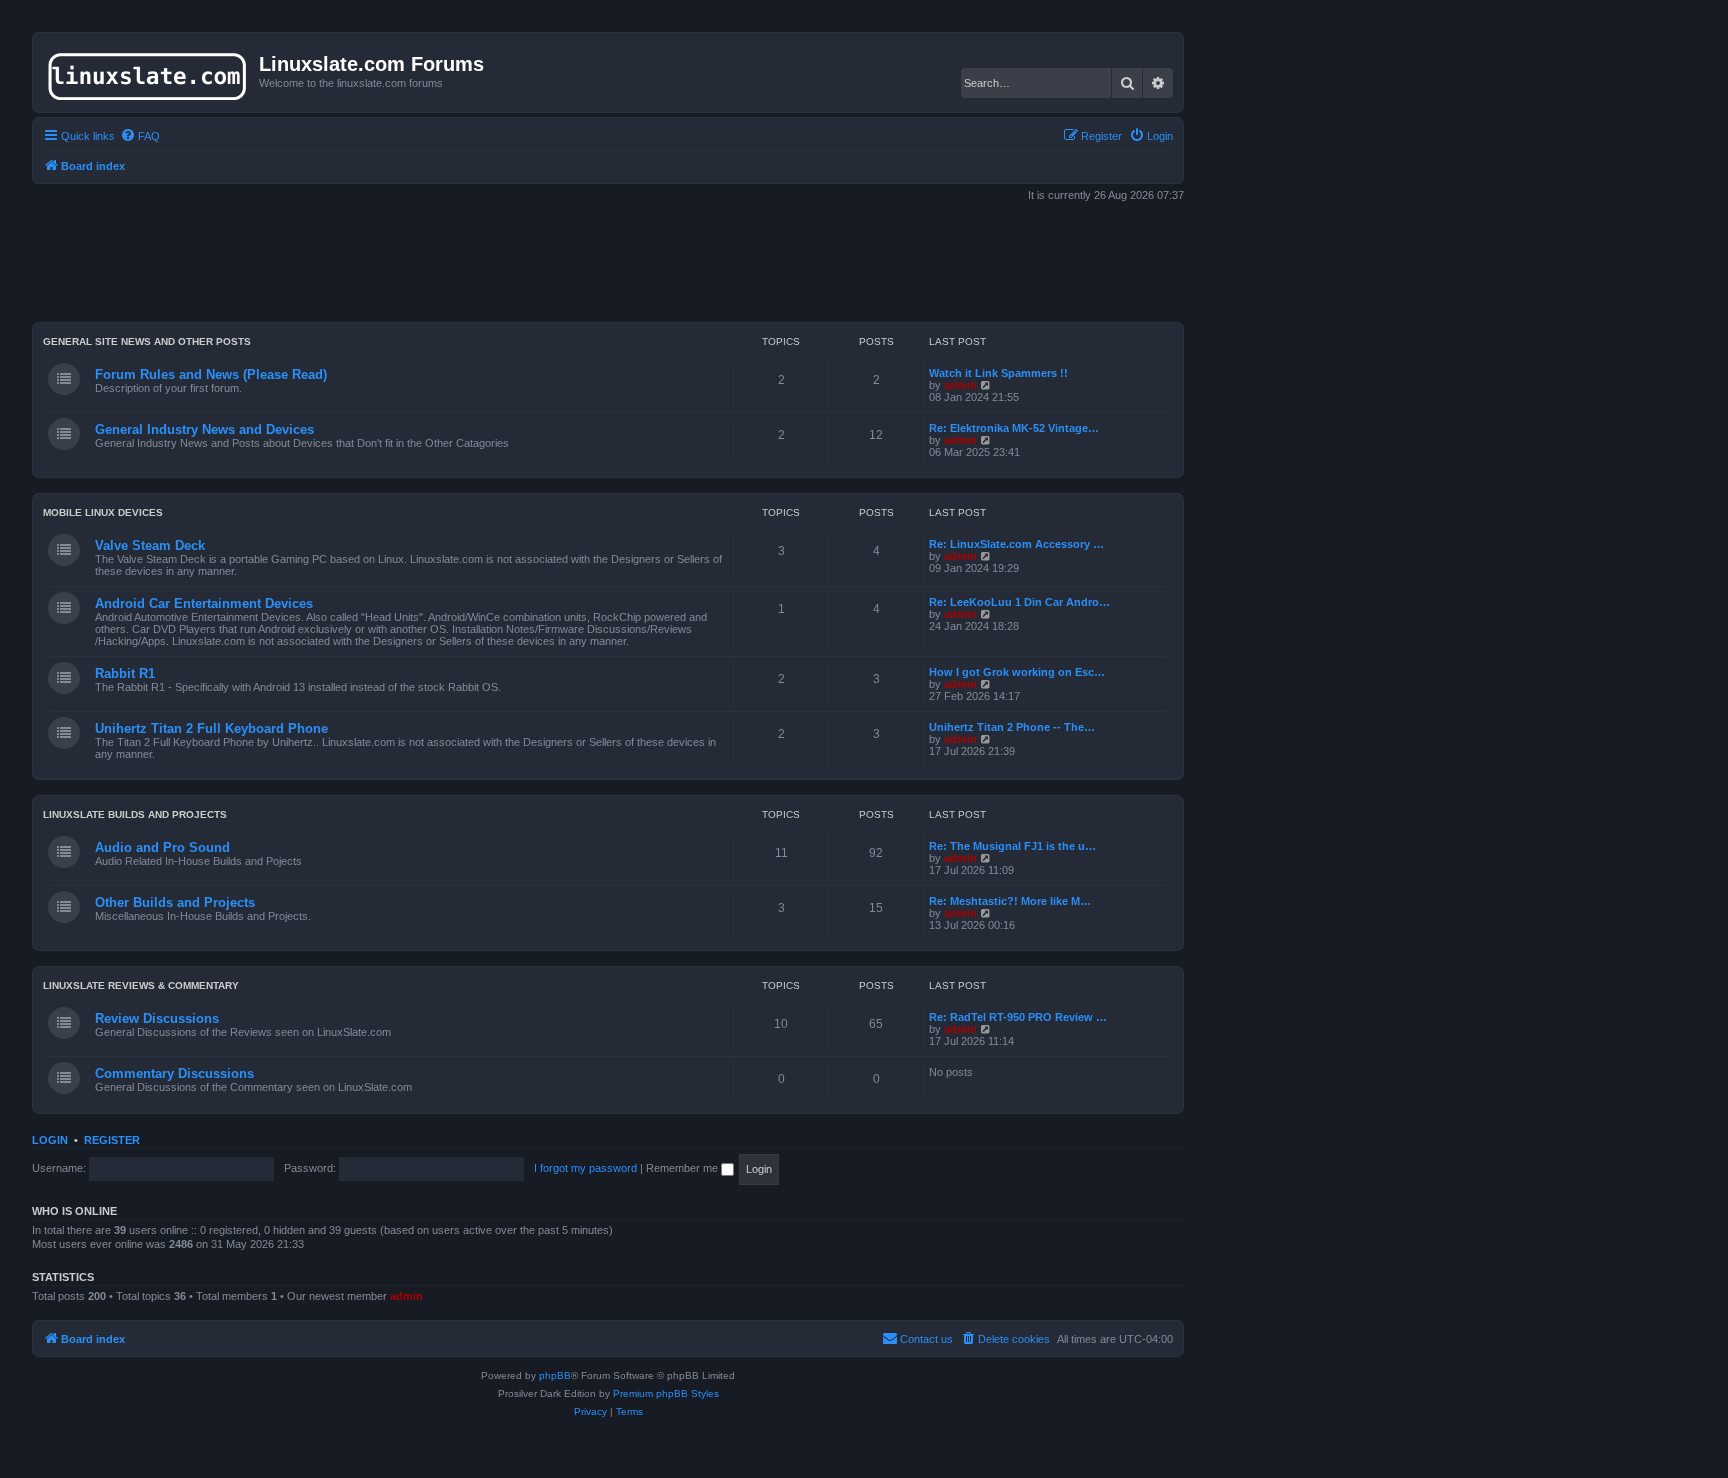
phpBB (555, 1375)
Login (50, 1140)
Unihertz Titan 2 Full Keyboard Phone (211, 728)
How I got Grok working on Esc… (1017, 672)
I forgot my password (585, 1168)
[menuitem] (140, 136)
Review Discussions (157, 1018)
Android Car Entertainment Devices (204, 603)
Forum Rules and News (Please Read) (211, 374)
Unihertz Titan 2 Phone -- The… (1012, 727)
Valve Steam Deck (150, 545)
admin (960, 385)
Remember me (683, 1168)
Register (112, 1140)
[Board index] (148, 72)
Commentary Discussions (174, 1073)
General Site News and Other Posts (147, 341)
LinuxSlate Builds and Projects (135, 814)
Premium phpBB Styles (666, 1393)
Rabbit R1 (125, 673)
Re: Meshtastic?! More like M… (1010, 901)
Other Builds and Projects (175, 902)
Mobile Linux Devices (103, 512)
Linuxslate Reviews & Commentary (141, 985)
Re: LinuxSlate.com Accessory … (1016, 544)
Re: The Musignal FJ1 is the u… (1012, 846)
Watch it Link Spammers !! (998, 373)
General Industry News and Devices (204, 429)
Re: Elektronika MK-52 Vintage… (1014, 428)
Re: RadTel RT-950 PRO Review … (1018, 1017)
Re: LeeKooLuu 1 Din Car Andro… (1019, 602)
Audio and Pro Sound (162, 847)
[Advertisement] (608, 264)
